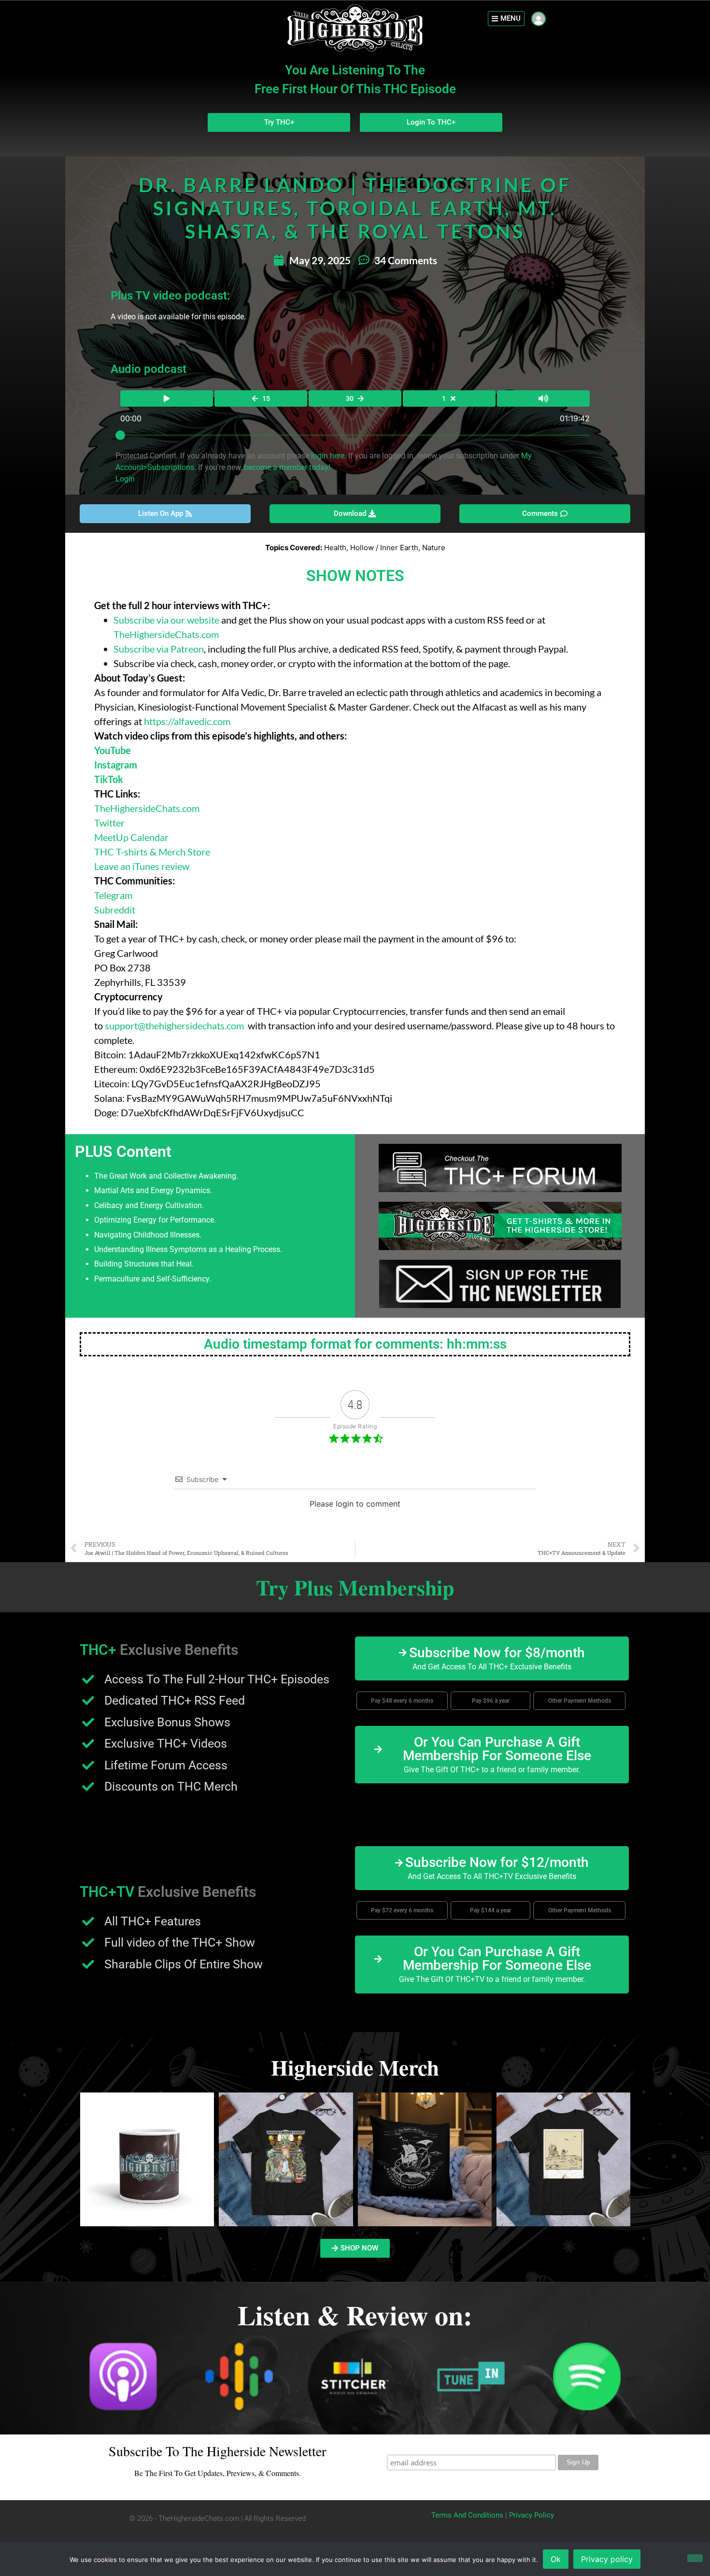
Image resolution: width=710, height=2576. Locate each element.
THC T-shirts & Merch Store (153, 852)
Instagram (116, 765)
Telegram (113, 895)
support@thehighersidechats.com (174, 1025)
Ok (556, 2559)
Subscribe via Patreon (159, 649)
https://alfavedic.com (187, 721)
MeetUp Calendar (131, 837)
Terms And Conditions (467, 2515)
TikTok (109, 779)
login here (328, 456)
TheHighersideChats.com (166, 634)
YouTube (113, 750)
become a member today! (287, 467)
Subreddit (115, 910)
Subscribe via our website (166, 620)
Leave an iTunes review (142, 866)
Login (125, 479)
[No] (695, 2558)
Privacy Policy (532, 2515)
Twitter (109, 823)
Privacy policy (607, 2559)
